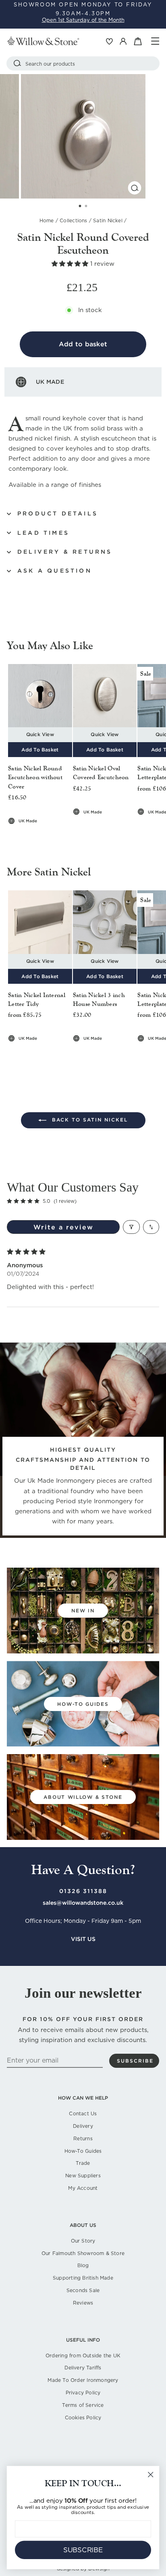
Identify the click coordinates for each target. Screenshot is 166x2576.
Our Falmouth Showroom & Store (83, 2253)
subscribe (135, 2061)
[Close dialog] (150, 2475)
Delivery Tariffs (83, 2368)
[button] (71, 264)
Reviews (83, 2303)
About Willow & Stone (83, 1797)
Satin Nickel (108, 220)
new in (83, 1611)
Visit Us (83, 1939)
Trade (83, 2163)
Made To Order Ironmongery (83, 2380)
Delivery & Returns (65, 552)
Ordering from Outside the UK (83, 2356)
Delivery (83, 2126)
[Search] (17, 63)
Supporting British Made (83, 2278)
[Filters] (131, 1227)
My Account (83, 2188)
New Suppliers (83, 2176)
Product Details (58, 513)
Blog (83, 2265)
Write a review (63, 1227)
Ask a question (55, 571)
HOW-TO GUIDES (83, 1704)
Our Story (83, 2241)
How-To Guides (83, 2151)
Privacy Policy (83, 2393)
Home (47, 220)
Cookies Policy (83, 2418)
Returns (83, 2138)
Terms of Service (83, 2405)
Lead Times (43, 533)
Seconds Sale (83, 2290)
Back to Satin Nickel (89, 1120)
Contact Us (83, 2114)
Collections (73, 220)
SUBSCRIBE (83, 2550)
